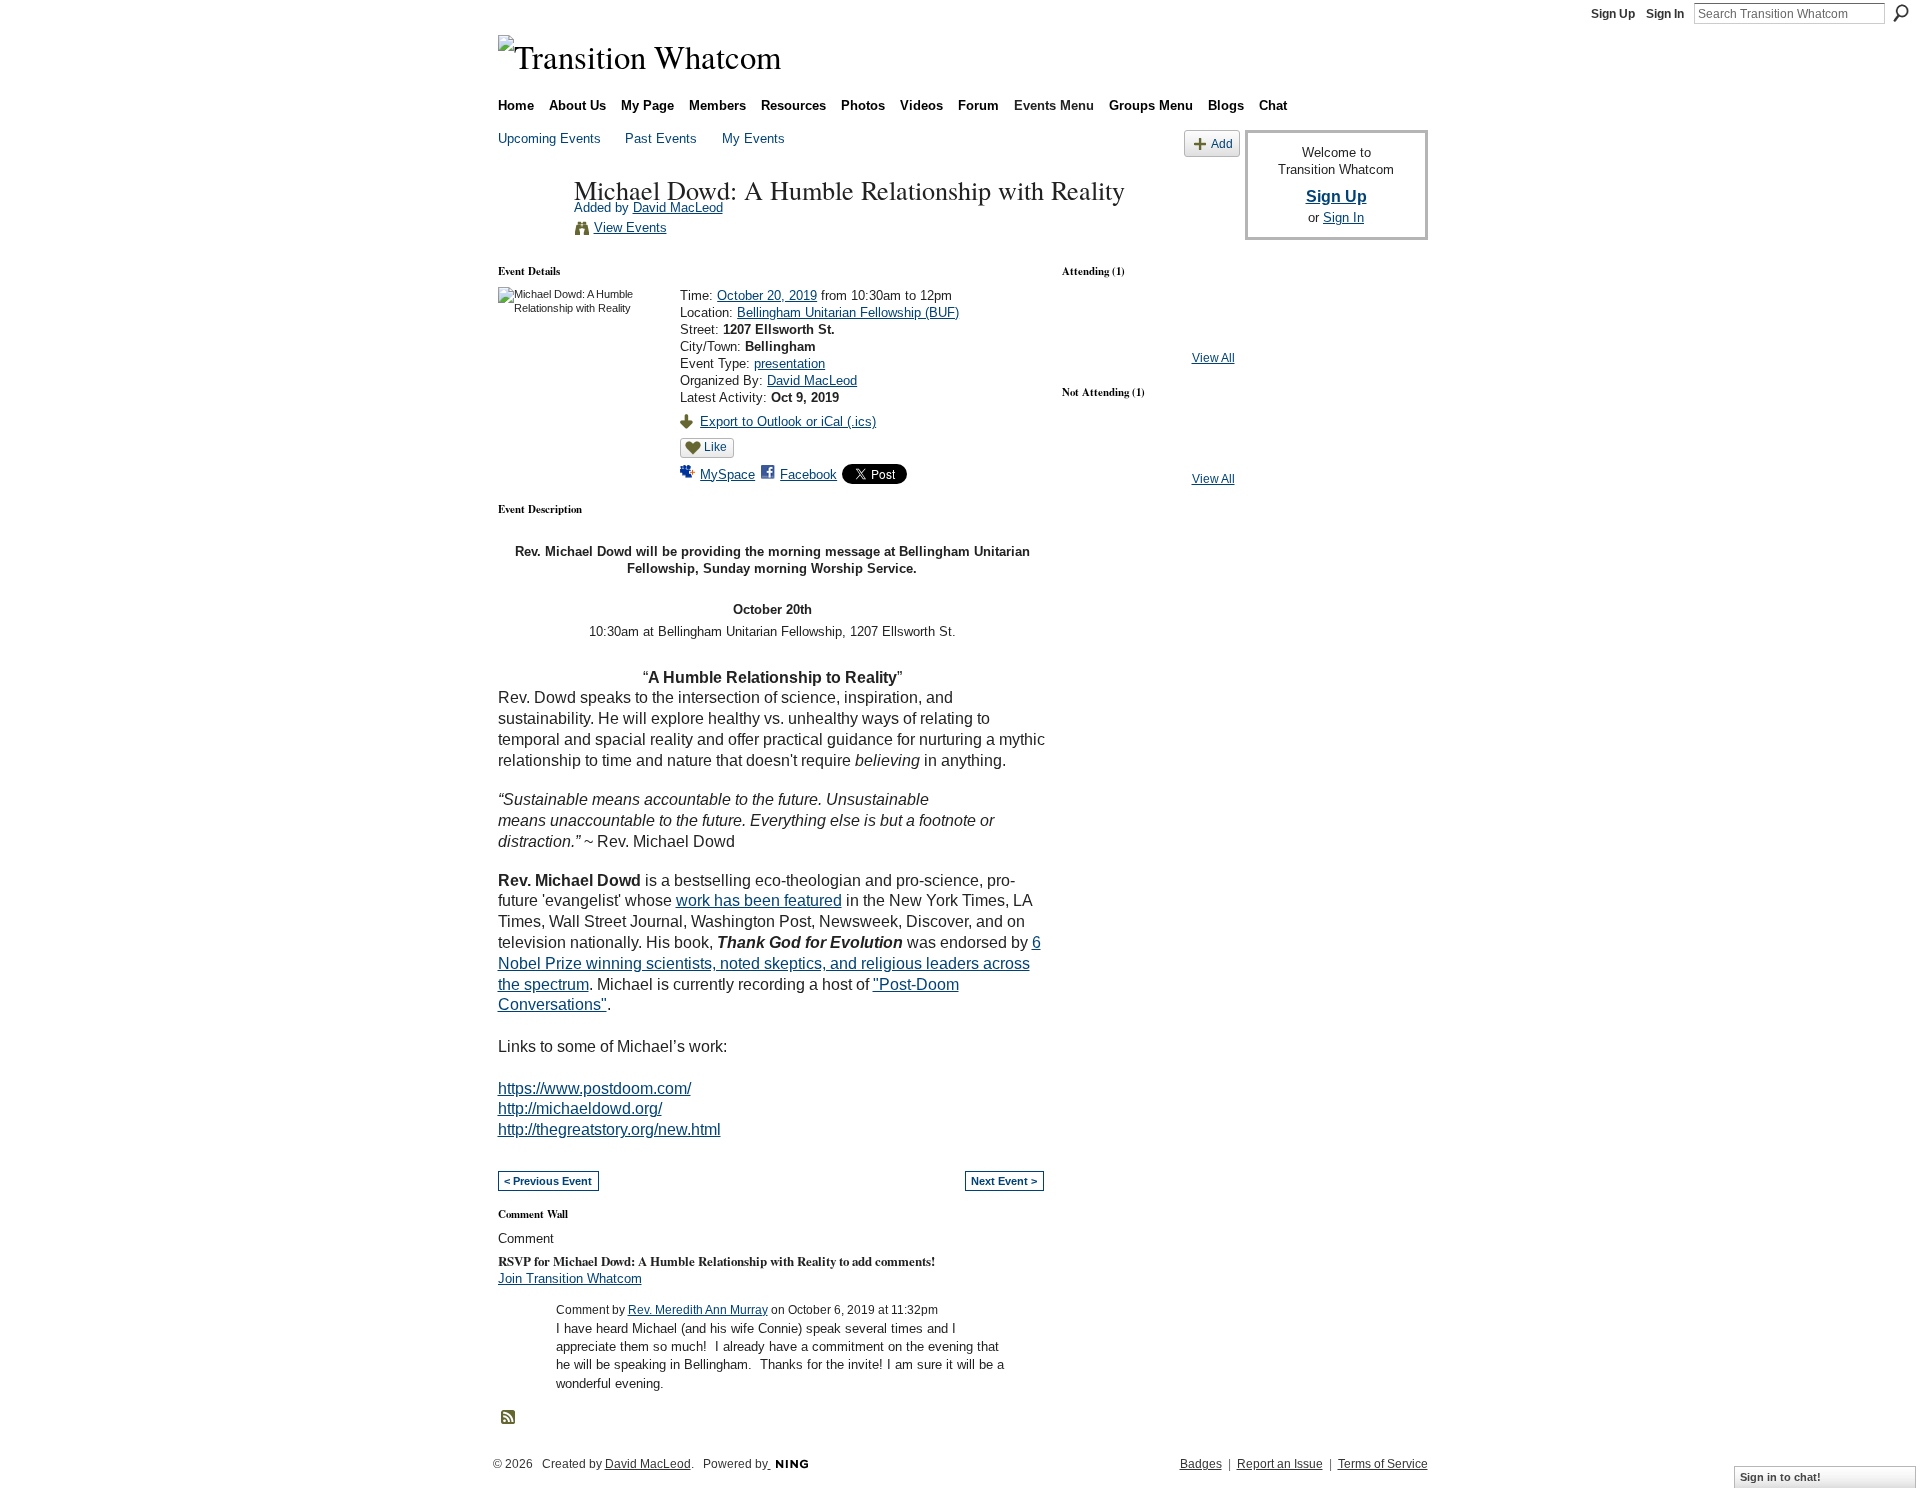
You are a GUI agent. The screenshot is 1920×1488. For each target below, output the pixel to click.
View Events (630, 227)
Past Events (661, 138)
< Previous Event (548, 1181)
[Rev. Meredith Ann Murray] (1095, 452)
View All (1213, 358)
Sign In (1665, 14)
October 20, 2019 (767, 295)
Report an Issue (1280, 1464)
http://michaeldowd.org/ (580, 1108)
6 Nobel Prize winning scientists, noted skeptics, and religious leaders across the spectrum (769, 963)
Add (1222, 143)
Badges (1201, 1464)
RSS (509, 1418)
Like (715, 447)
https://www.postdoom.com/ (594, 1088)
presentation (789, 363)
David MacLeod (678, 207)
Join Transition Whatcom (570, 1278)
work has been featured (759, 900)
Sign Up (1613, 14)
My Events (753, 138)
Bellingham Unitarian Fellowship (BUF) (848, 312)
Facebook (808, 474)
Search (1901, 13)
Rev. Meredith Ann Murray (698, 1310)
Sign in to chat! (1780, 1477)
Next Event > (1004, 1181)
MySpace (727, 474)
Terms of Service (1383, 1464)
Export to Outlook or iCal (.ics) (788, 421)
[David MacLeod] (530, 231)
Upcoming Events (549, 138)
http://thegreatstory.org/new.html (609, 1129)
